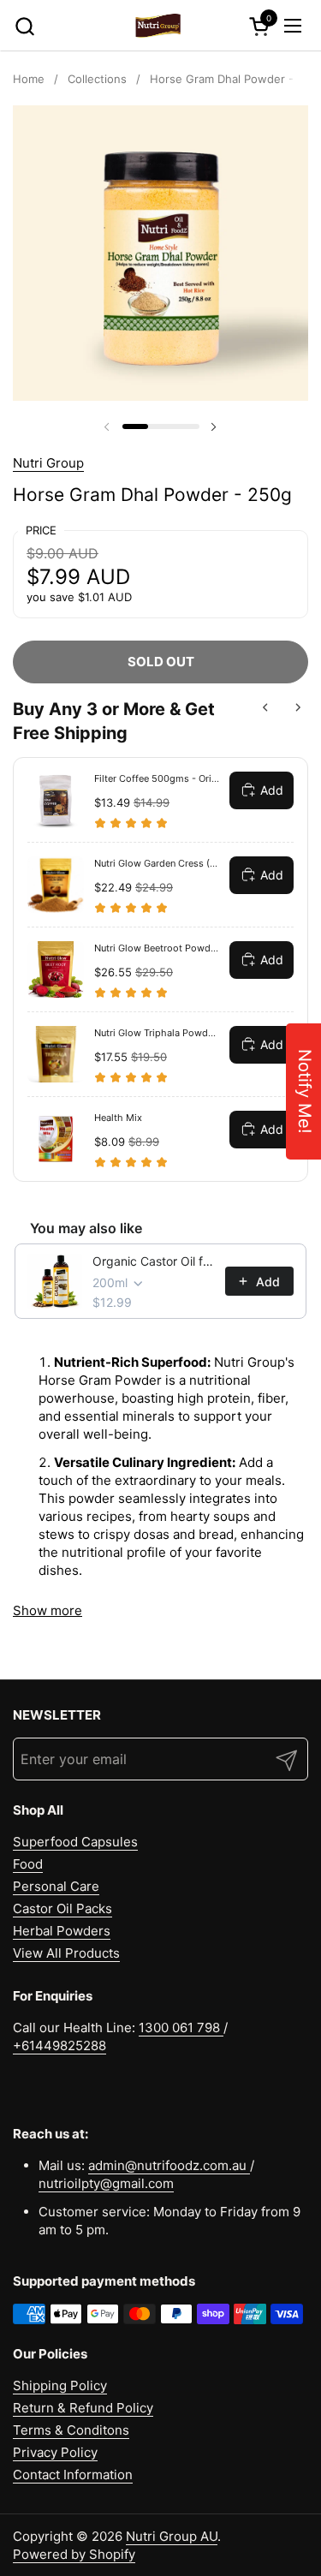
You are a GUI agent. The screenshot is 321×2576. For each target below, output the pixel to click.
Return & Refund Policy (83, 2408)
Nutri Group (48, 463)
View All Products (66, 1953)
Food (28, 1864)
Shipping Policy (60, 2385)
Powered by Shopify (74, 2554)
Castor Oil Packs (62, 1908)
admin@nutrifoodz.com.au (169, 2165)
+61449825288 (59, 2045)
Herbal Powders (62, 1931)
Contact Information (73, 2475)
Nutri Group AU (172, 2536)
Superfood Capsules (75, 1842)
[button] (24, 26)
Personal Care (56, 1886)
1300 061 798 (181, 2027)
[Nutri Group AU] (159, 26)
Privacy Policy (55, 2452)
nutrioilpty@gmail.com (106, 2183)
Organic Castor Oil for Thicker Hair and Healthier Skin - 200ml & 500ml (154, 1261)
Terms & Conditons (71, 2430)
